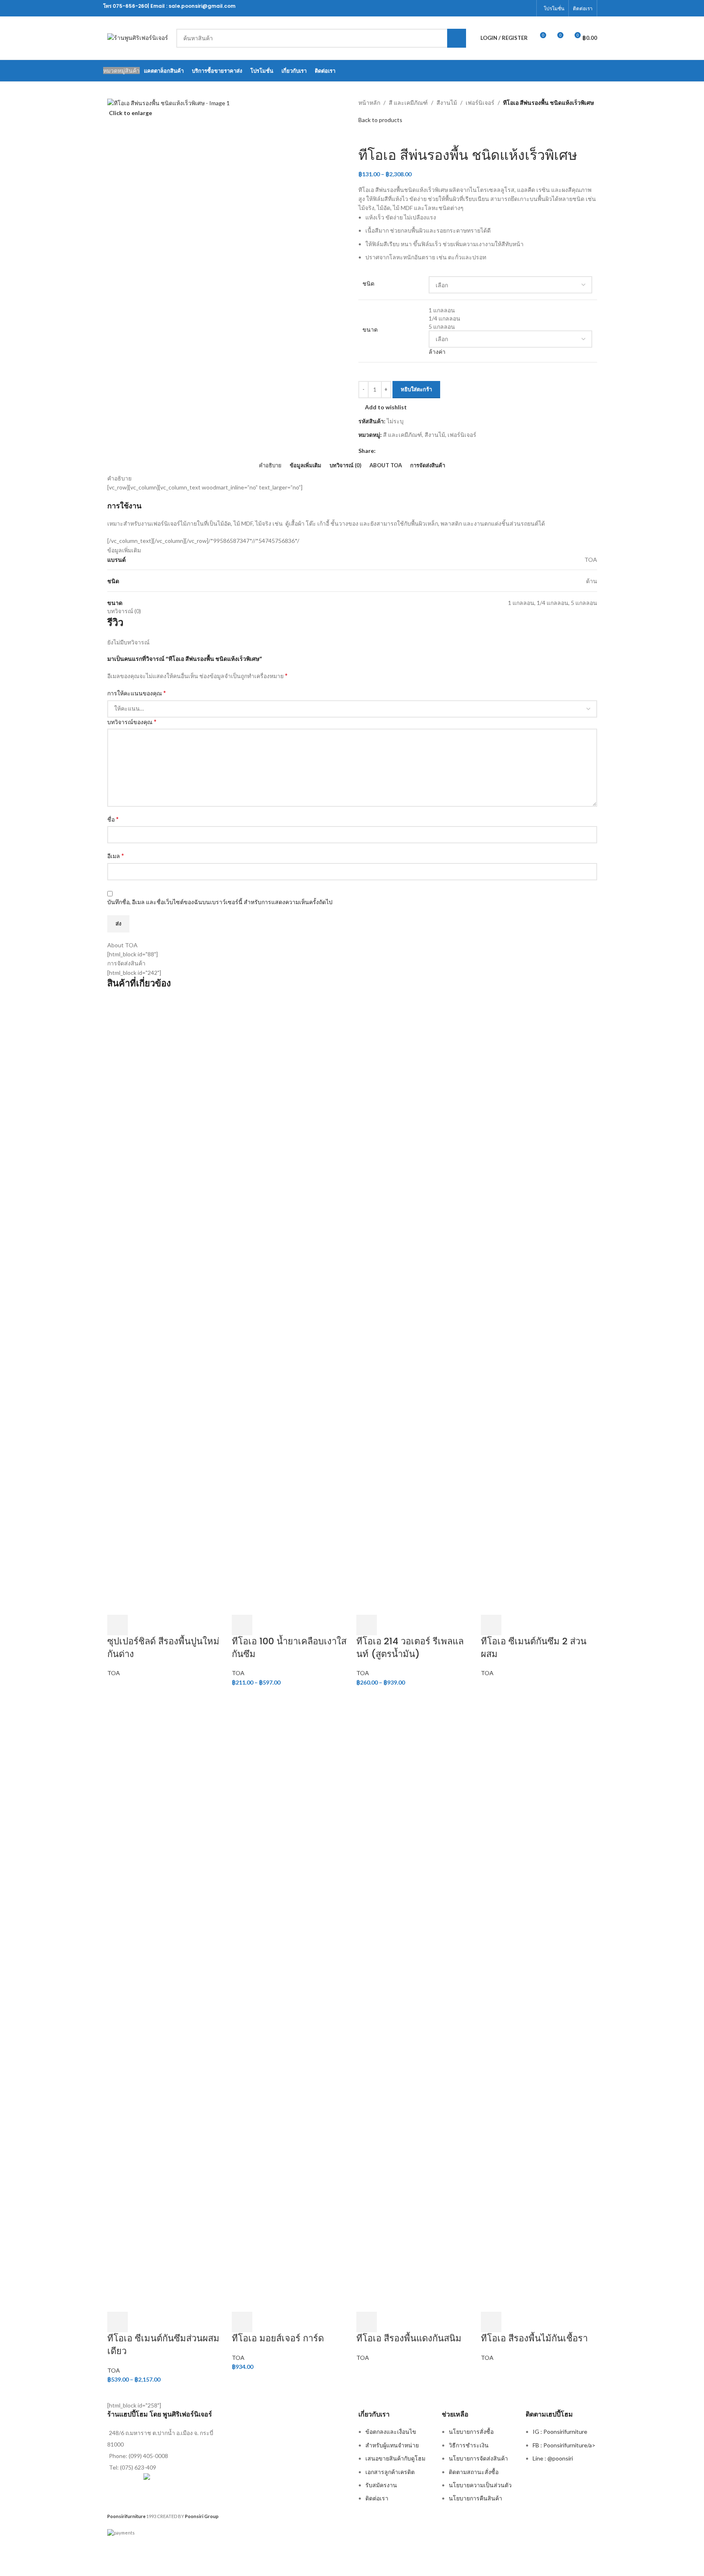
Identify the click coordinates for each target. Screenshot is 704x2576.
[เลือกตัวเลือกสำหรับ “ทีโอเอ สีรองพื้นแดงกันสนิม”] (367, 2322)
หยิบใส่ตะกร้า (416, 389)
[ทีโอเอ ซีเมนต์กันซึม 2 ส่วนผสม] (539, 1305)
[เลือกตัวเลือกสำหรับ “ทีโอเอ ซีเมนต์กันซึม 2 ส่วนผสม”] (491, 1625)
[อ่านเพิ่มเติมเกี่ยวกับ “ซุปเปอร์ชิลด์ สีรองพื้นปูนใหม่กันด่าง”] (118, 1625)
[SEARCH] (457, 38)
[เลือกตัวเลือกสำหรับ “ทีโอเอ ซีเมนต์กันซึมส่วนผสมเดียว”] (118, 2322)
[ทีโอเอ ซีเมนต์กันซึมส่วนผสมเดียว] (165, 2003)
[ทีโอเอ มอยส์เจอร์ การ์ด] (290, 2003)
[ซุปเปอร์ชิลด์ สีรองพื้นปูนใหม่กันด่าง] (165, 1305)
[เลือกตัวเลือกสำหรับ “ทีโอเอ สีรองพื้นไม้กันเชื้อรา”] (491, 2322)
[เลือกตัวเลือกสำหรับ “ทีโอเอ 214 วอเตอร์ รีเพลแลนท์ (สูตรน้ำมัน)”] (367, 1625)
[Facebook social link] (527, 8)
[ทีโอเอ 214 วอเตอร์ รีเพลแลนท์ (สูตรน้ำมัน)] (414, 1305)
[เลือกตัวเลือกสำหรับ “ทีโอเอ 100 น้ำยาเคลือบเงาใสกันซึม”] (242, 1625)
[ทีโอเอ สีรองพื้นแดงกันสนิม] (414, 2003)
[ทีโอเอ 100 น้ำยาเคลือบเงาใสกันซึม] (290, 1305)
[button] (242, 2322)
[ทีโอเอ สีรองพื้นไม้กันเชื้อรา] (539, 2003)
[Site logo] (138, 37)
